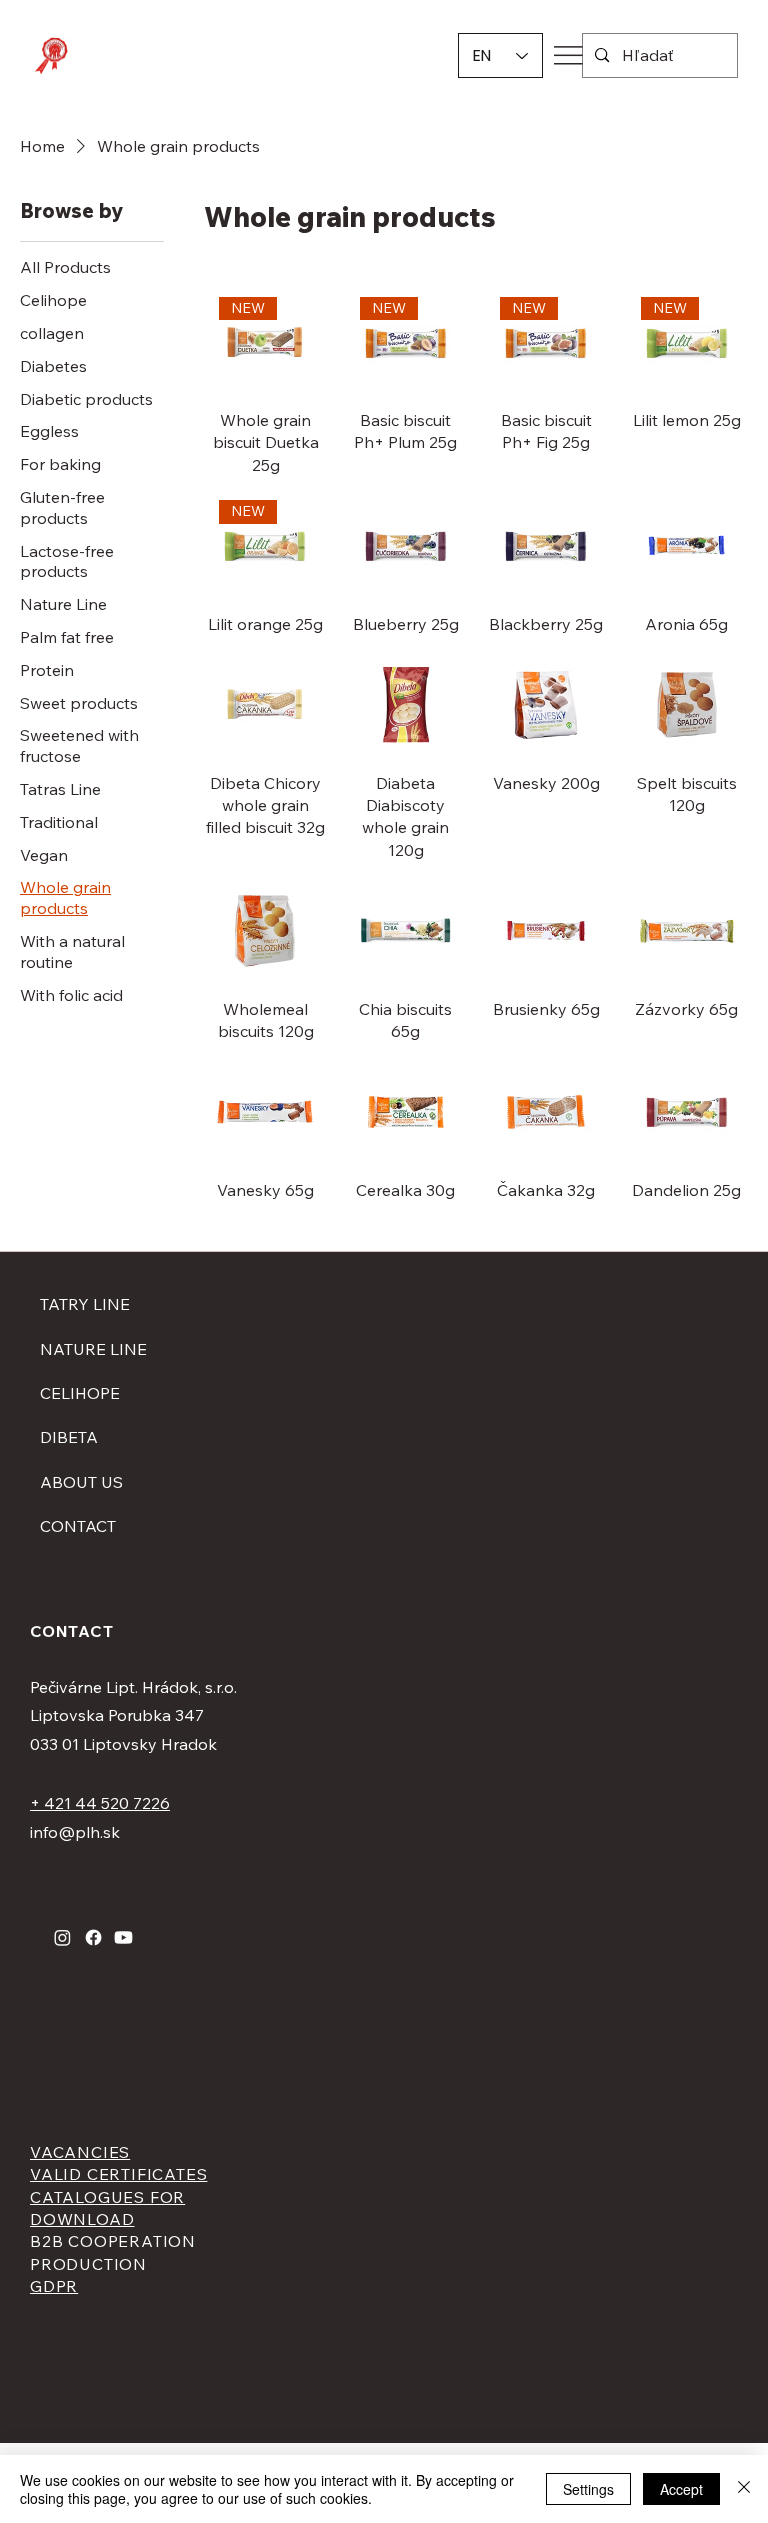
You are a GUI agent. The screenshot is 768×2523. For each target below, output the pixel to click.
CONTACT (78, 1526)
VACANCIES (80, 2152)
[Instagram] (62, 1937)
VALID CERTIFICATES (118, 2174)
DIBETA (69, 1437)
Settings (588, 2489)
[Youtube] (123, 1937)
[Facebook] (93, 1937)
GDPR (54, 2286)
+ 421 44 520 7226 (100, 1803)
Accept (681, 2489)
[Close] (744, 2489)
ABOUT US (81, 1482)
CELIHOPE (80, 1393)
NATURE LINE (93, 1349)
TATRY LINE (85, 1304)
